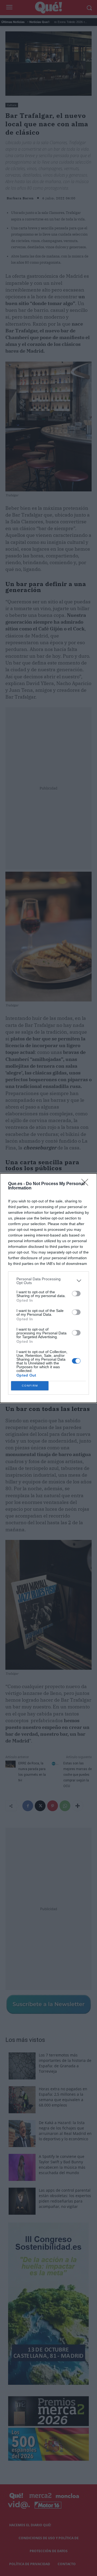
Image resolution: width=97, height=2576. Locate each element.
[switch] (76, 1294)
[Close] (86, 1184)
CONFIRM (30, 1386)
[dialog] (48, 1288)
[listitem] (48, 1281)
